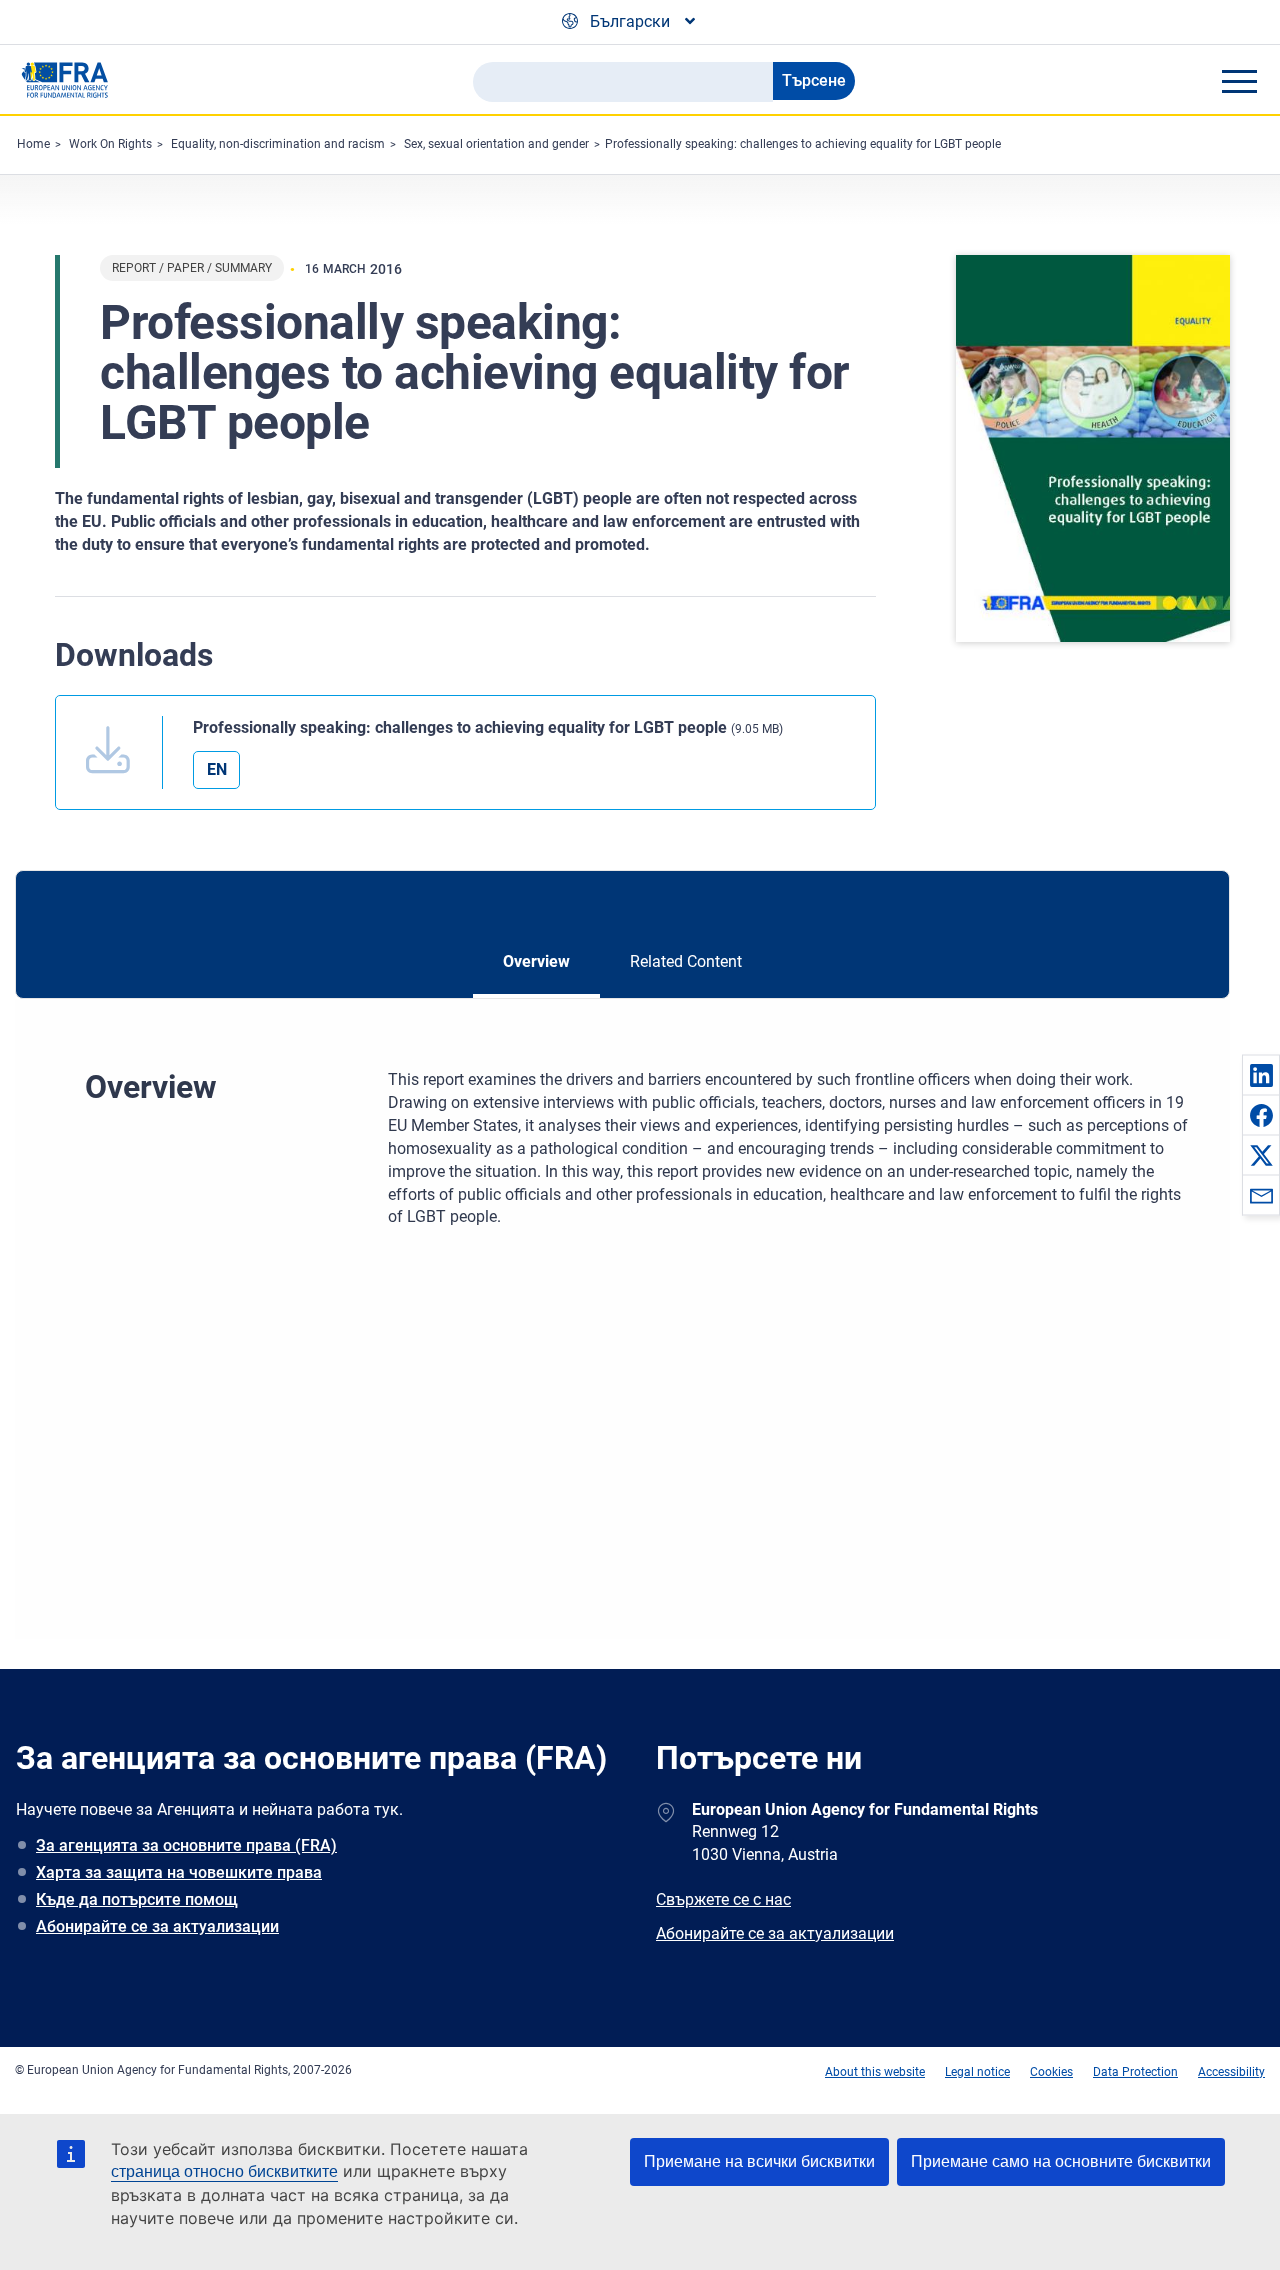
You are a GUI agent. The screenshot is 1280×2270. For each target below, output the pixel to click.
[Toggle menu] (1239, 81)
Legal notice (977, 2072)
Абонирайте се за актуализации (157, 1926)
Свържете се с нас (723, 1899)
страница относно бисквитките (224, 2171)
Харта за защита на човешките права (179, 1872)
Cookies (1051, 2072)
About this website (875, 2072)
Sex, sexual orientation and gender (496, 144)
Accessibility (1231, 2072)
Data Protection (1135, 2072)
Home (33, 144)
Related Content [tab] (686, 961)
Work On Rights (110, 144)
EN (217, 769)
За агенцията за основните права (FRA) (186, 1845)
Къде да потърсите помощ (137, 1899)
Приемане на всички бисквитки (759, 2161)
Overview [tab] (536, 961)
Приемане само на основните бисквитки (1061, 2161)
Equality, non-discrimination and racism (278, 144)
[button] (1261, 1075)
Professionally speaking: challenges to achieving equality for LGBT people (803, 144)
